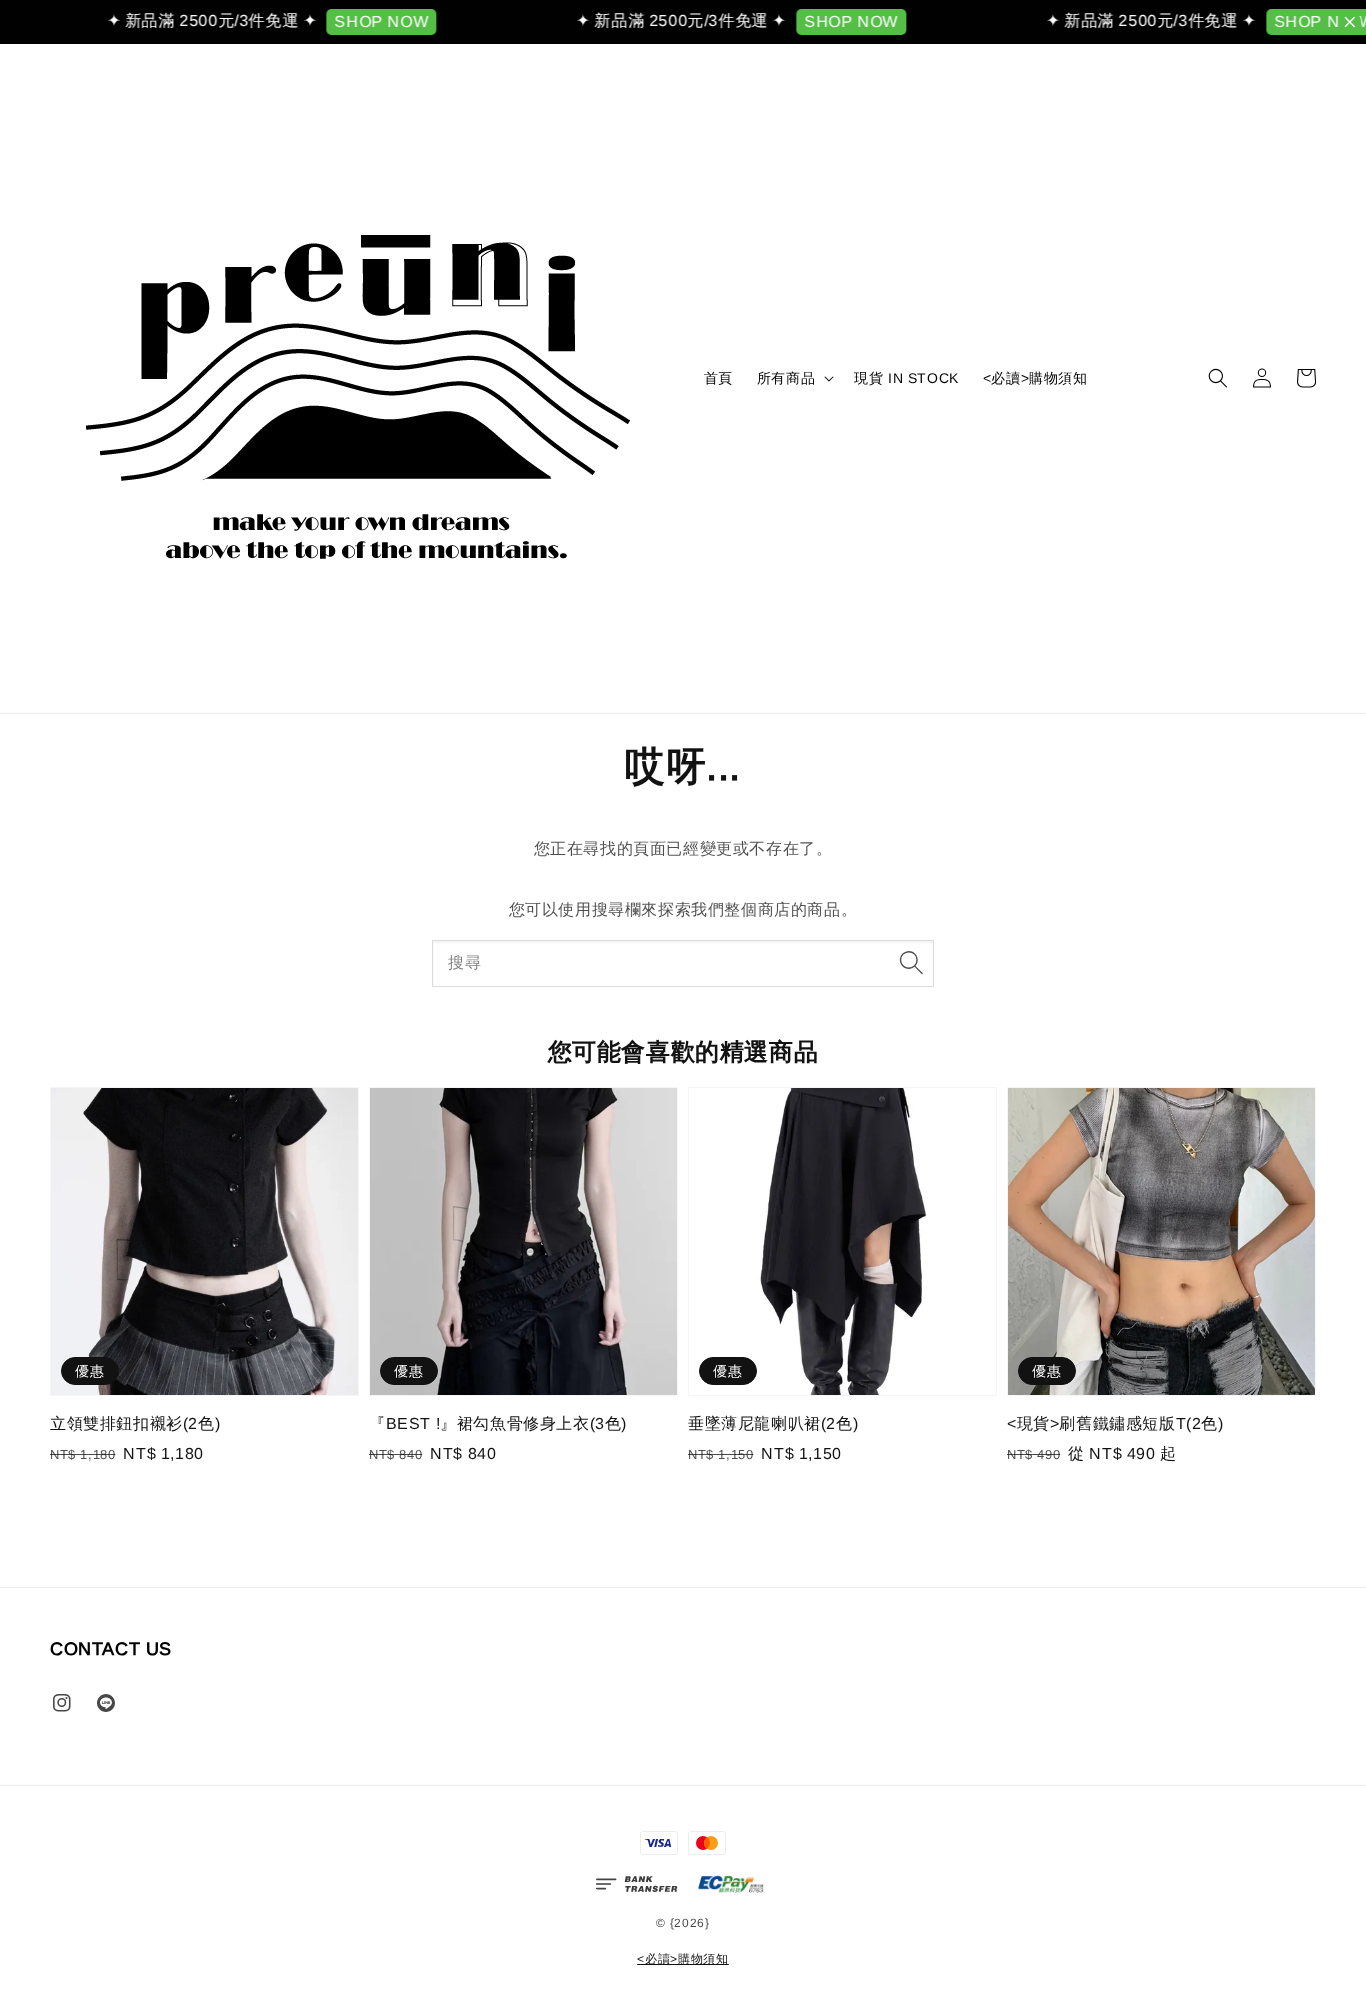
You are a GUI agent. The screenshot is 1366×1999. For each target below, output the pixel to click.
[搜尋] (911, 963)
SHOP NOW (360, 21)
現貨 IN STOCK (906, 378)
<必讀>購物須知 (1035, 378)
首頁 (718, 378)
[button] (1218, 378)
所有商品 (786, 378)
